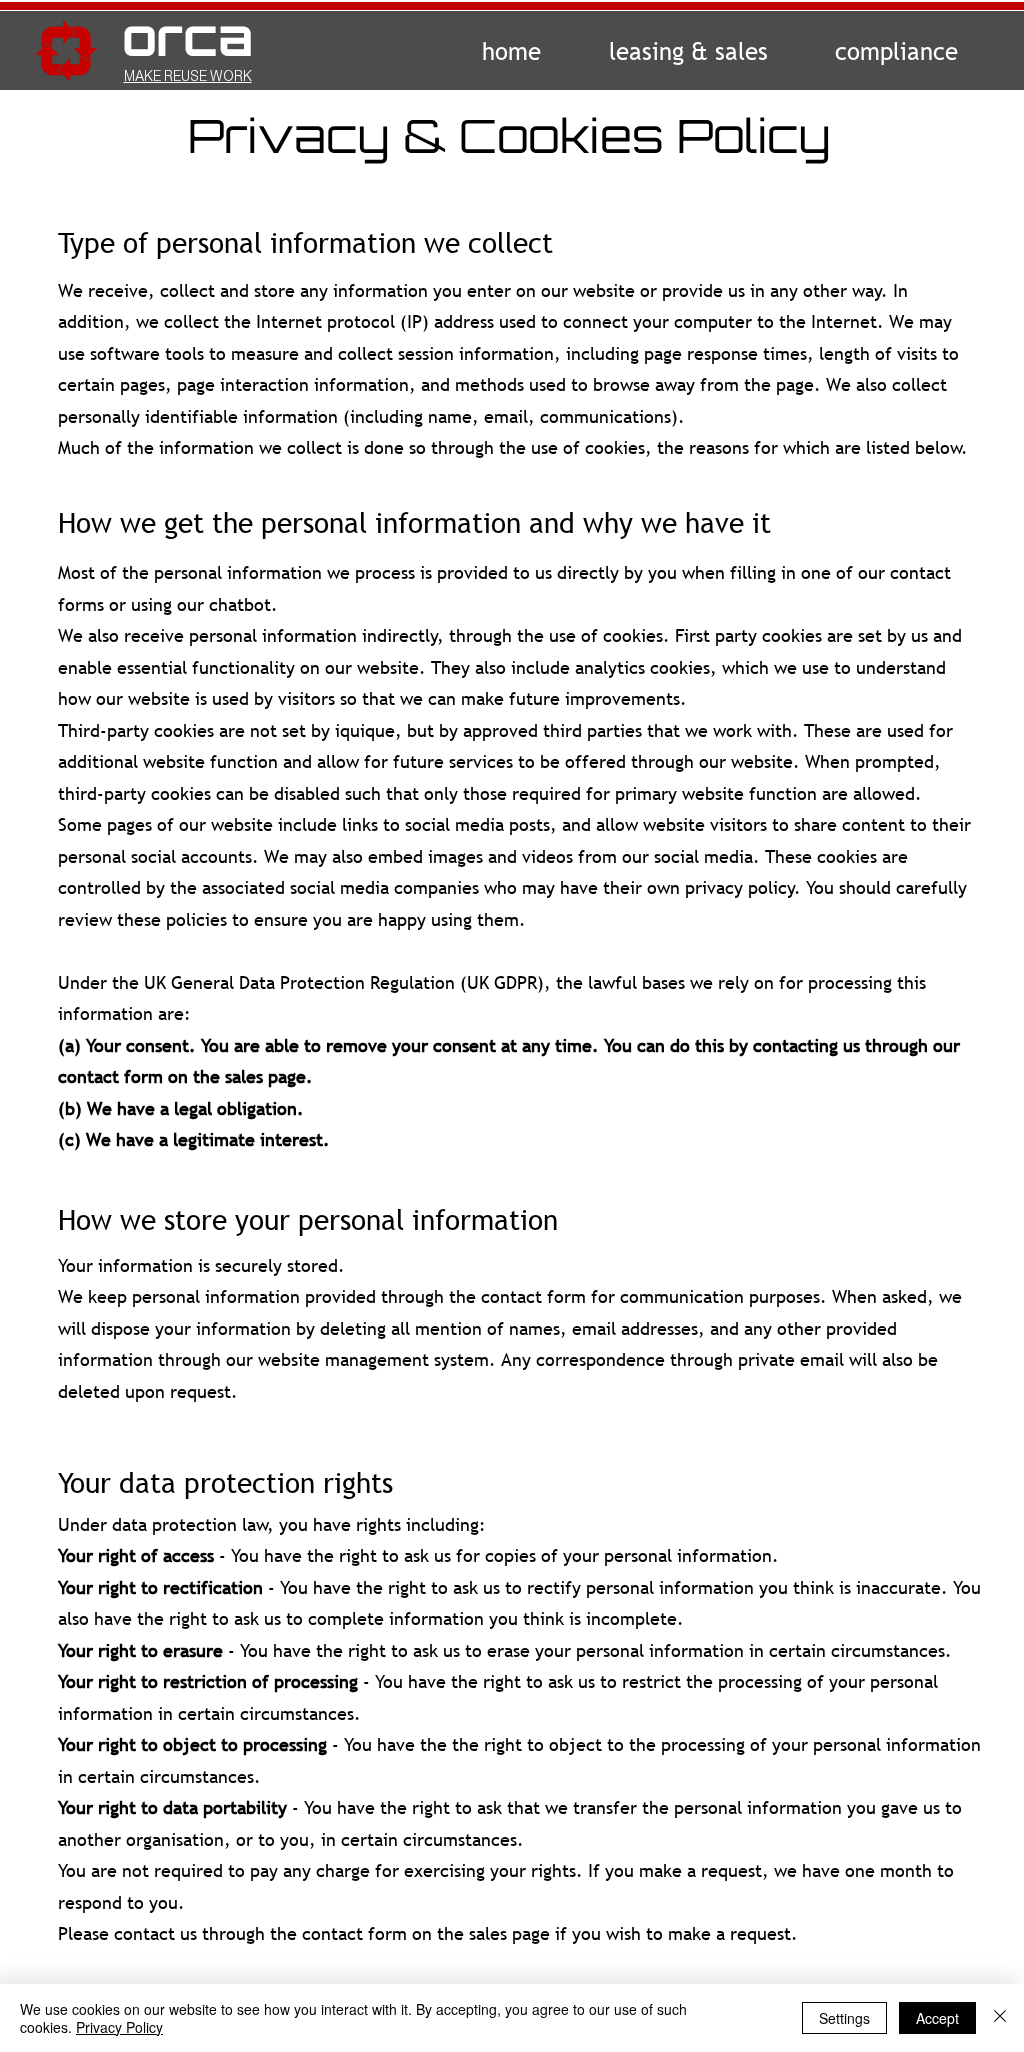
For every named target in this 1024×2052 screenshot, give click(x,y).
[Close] (1000, 2018)
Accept (937, 2018)
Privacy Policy (119, 2027)
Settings (844, 2018)
